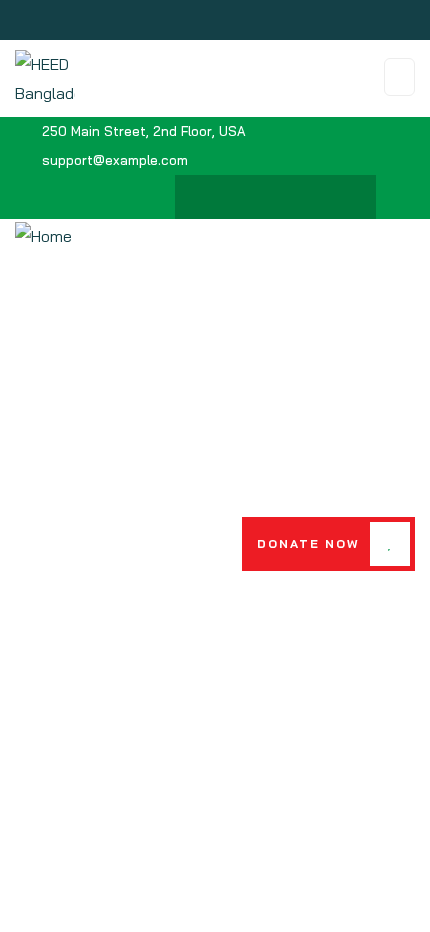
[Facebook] (217, 197)
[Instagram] (295, 197)
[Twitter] (256, 197)
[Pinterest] (334, 197)
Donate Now (308, 543)
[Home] (43, 236)
